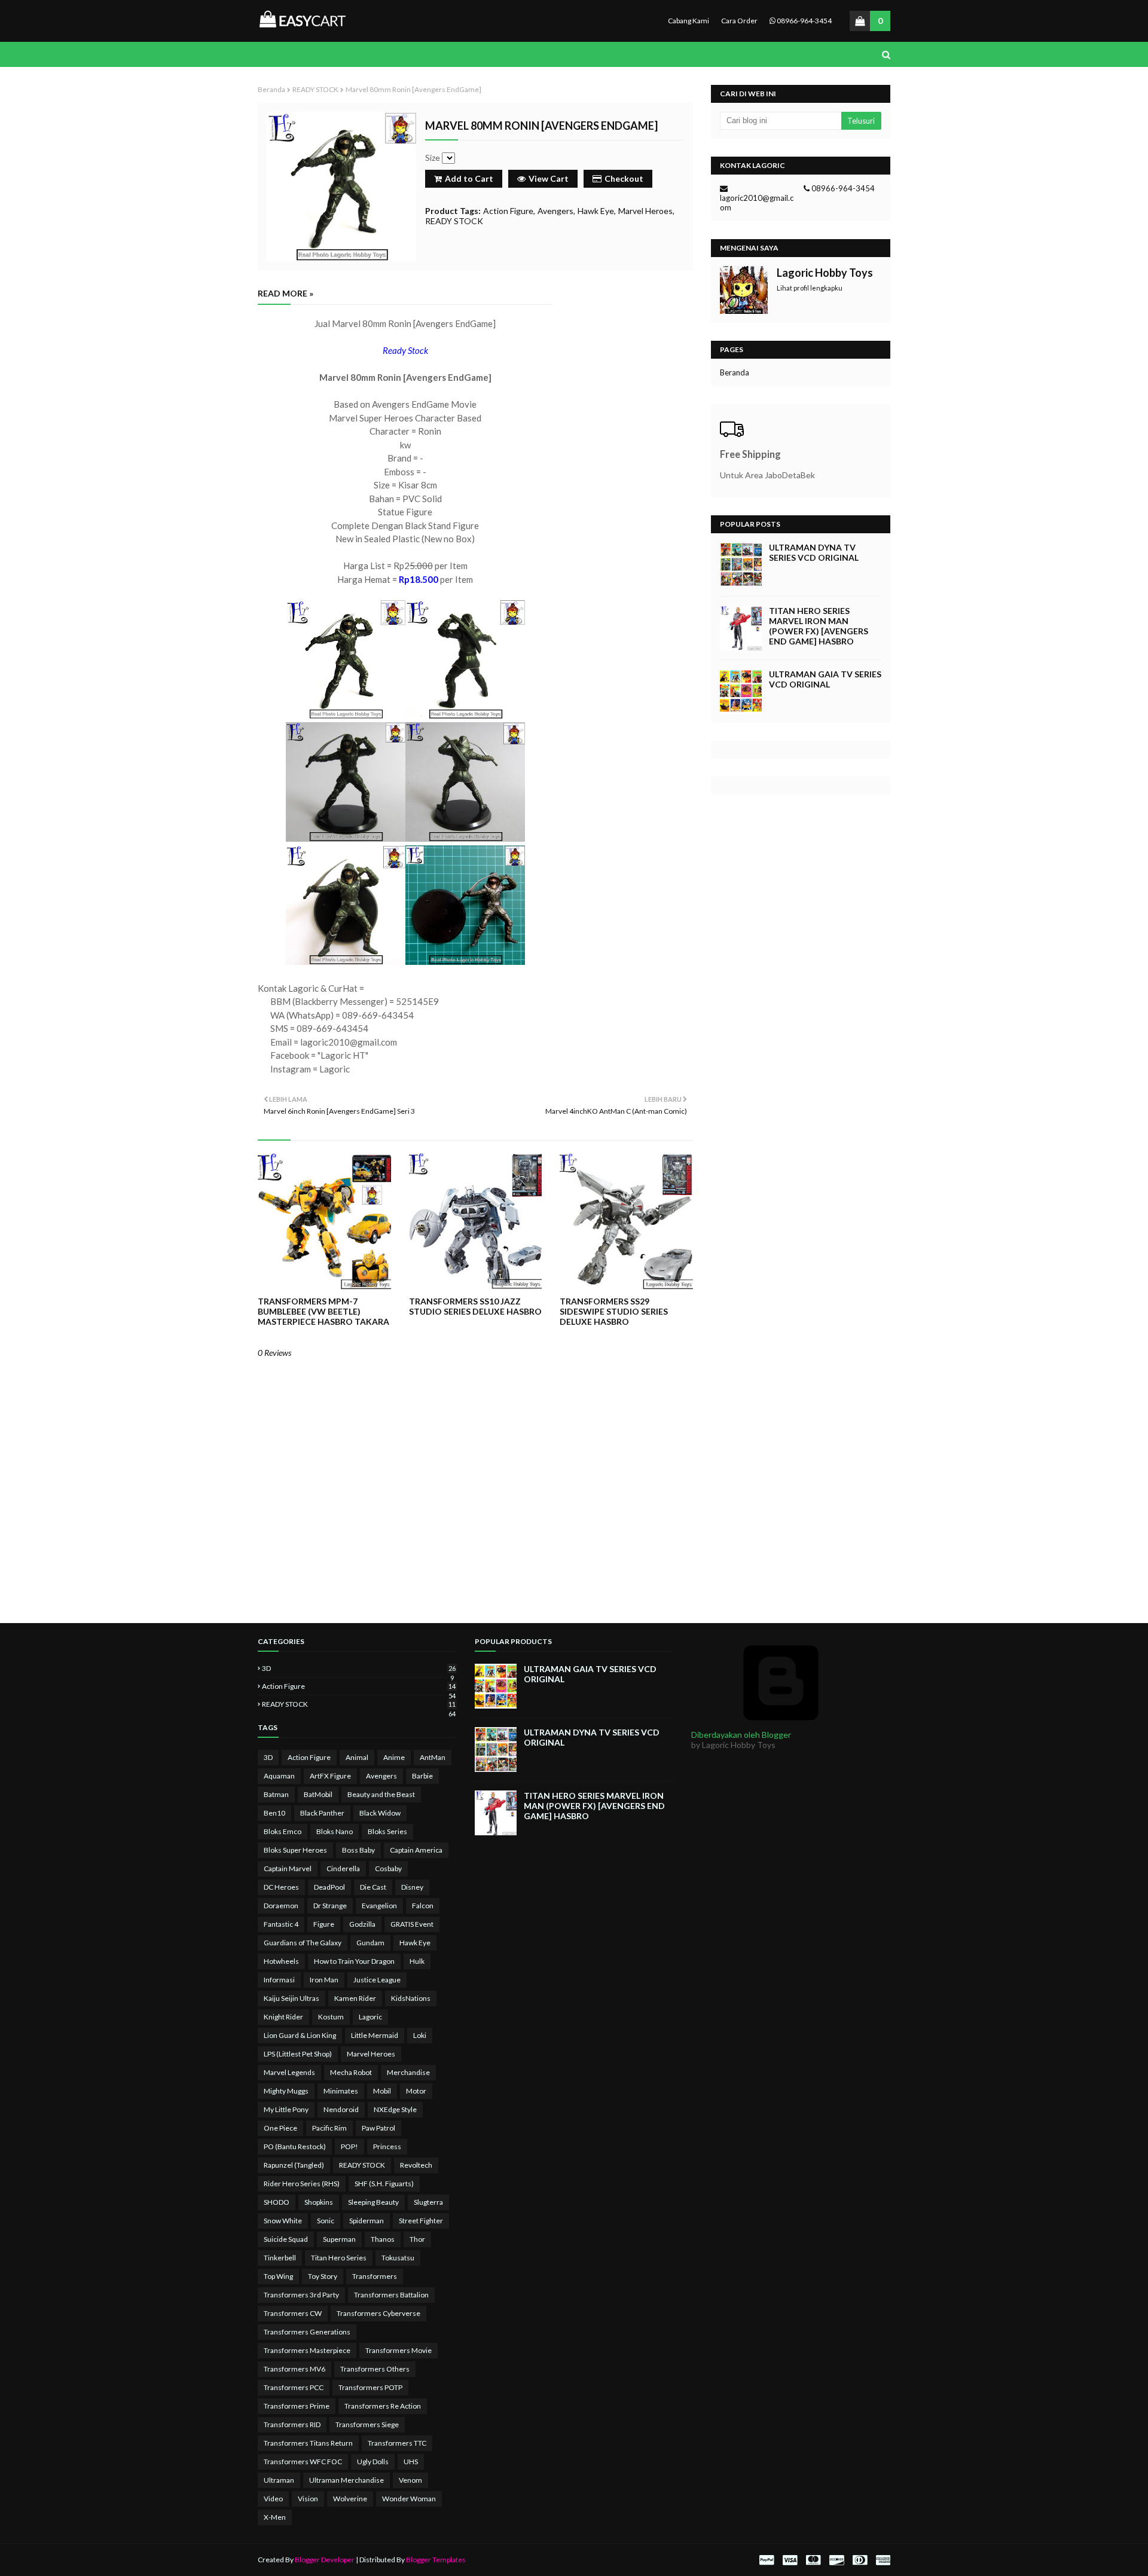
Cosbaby (388, 1868)
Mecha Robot (351, 2072)
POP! (349, 2146)
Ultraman (279, 2480)
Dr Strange (330, 1906)
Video (273, 2499)
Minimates (341, 2091)
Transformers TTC (397, 2443)
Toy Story (323, 2276)
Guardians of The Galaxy (303, 1943)
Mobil (382, 2091)
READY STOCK (315, 89)
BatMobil (318, 1794)
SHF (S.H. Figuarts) (384, 2184)
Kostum (331, 2017)
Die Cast (373, 1887)
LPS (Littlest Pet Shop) (298, 2054)
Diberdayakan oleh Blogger (741, 1735)
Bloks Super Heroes (295, 1850)
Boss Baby (358, 1850)
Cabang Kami (689, 21)
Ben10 (274, 1813)
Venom (410, 2480)
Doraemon (281, 1906)
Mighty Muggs (286, 2091)
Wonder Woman (409, 2499)
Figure (324, 1924)
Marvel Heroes (645, 211)
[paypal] (767, 2560)
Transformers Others (375, 2369)
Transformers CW (293, 2313)
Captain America (416, 1850)
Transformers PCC (294, 2387)
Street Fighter (421, 2221)
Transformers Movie (399, 2350)
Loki (420, 2035)
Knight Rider (283, 2017)
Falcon (423, 1906)
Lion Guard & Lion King (300, 2035)
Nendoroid (341, 2109)
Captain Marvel (288, 1868)
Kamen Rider (355, 1998)
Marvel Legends (289, 2072)
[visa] (790, 2560)
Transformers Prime (297, 2406)
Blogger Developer (325, 2560)
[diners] (860, 2560)
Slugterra (428, 2202)
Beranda (271, 89)
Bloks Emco (283, 1831)
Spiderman (367, 2221)
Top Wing (278, 2276)
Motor (416, 2091)
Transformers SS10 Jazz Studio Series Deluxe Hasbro (475, 1306)
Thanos (383, 2239)
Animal (357, 1757)
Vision (308, 2499)
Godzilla (362, 1924)
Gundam (370, 1943)
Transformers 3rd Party (301, 2295)
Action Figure (508, 211)
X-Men (275, 2517)
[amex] (882, 2560)
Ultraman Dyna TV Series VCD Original (814, 552)
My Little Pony (286, 2109)
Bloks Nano (335, 1831)
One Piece (280, 2128)
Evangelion (379, 1906)
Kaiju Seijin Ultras (291, 1998)
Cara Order (739, 21)
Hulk (417, 1961)
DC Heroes (281, 1887)
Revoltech (416, 2165)
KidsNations (411, 1998)
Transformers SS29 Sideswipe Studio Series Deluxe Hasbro (614, 1311)
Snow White (283, 2221)
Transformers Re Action (383, 2406)
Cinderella (343, 1868)
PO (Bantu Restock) (295, 2146)
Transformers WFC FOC (303, 2462)
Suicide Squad (286, 2239)
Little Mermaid (375, 2035)
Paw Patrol (378, 2128)
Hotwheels (281, 1961)
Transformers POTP (370, 2387)
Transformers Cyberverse (378, 2313)
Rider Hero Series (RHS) (302, 2184)
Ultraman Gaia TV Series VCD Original (825, 679)
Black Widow (380, 1813)
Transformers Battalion (391, 2295)
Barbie (422, 1776)
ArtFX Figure (330, 1776)
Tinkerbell (280, 2258)
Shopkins (319, 2202)
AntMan (433, 1757)
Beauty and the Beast (381, 1794)
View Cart (549, 178)
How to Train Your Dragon (354, 1961)
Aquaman (279, 1776)
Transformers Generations (307, 2332)
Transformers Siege (367, 2424)
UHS (411, 2462)
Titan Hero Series (339, 2258)
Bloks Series (387, 1831)
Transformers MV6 (294, 2369)
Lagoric (370, 2017)
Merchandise (408, 2072)
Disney (412, 1887)
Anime (394, 1757)
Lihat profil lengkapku (810, 288)
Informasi (279, 1980)
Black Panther (322, 1813)
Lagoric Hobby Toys (825, 273)
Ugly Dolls (373, 2462)
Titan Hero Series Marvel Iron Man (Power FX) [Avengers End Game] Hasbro (819, 626)
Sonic (326, 2221)
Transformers (375, 2276)
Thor (417, 2239)
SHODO (277, 2202)
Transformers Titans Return (308, 2443)
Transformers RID (292, 2424)
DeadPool (329, 1887)
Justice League (377, 1980)
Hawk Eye (596, 211)
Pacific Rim (329, 2128)
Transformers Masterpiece (307, 2350)
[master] (813, 2560)
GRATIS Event (412, 1924)
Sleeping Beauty (373, 2202)
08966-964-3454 (804, 21)
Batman (276, 1794)
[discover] (836, 2560)
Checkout (624, 178)
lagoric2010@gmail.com (757, 203)
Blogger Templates (436, 2560)
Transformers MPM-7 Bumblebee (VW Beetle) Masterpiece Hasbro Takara (323, 1311)
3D (359, 1668)
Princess (387, 2146)
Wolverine (350, 2499)
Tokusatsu (398, 2258)
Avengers (555, 211)
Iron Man (324, 1980)
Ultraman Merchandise (346, 2480)
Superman (339, 2239)
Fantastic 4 (281, 1924)
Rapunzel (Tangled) (294, 2165)
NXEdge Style (395, 2109)
